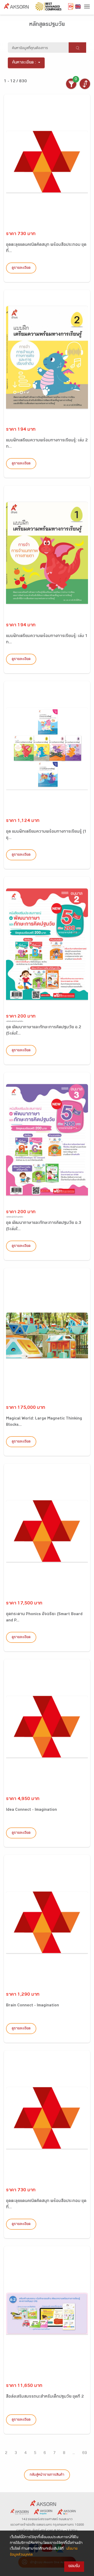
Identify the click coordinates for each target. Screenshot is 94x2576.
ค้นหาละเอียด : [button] (24, 63)
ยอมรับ (74, 2566)
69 (85, 2453)
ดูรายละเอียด (21, 268)
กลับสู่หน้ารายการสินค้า (47, 2475)
